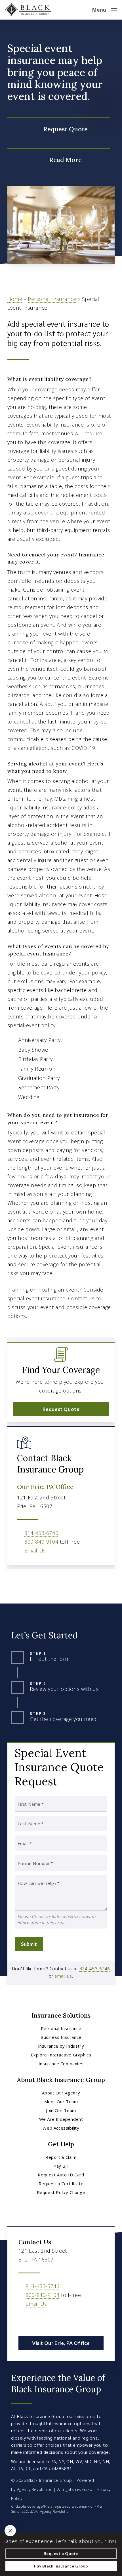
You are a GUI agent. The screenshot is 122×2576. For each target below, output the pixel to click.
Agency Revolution (35, 2489)
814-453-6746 (41, 1533)
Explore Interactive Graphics (61, 2055)
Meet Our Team (61, 2102)
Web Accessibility (61, 2128)
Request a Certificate (61, 2183)
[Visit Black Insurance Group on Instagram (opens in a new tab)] (36, 2320)
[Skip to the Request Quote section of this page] (59, 129)
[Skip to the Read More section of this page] (59, 160)
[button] (104, 9)
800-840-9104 (41, 1542)
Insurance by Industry (61, 2046)
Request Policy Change (61, 2192)
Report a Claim (61, 2157)
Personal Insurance (52, 299)
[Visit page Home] (28, 10)
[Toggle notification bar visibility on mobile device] (10, 2531)
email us (63, 1976)
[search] (84, 10)
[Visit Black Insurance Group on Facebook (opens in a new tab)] (24, 2320)
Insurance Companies (61, 2064)
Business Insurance (61, 2037)
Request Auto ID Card (61, 2175)
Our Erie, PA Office (45, 1487)
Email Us (35, 1550)
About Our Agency (61, 2093)
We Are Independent (61, 2119)
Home (15, 299)
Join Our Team (61, 2110)
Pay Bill (61, 2166)
